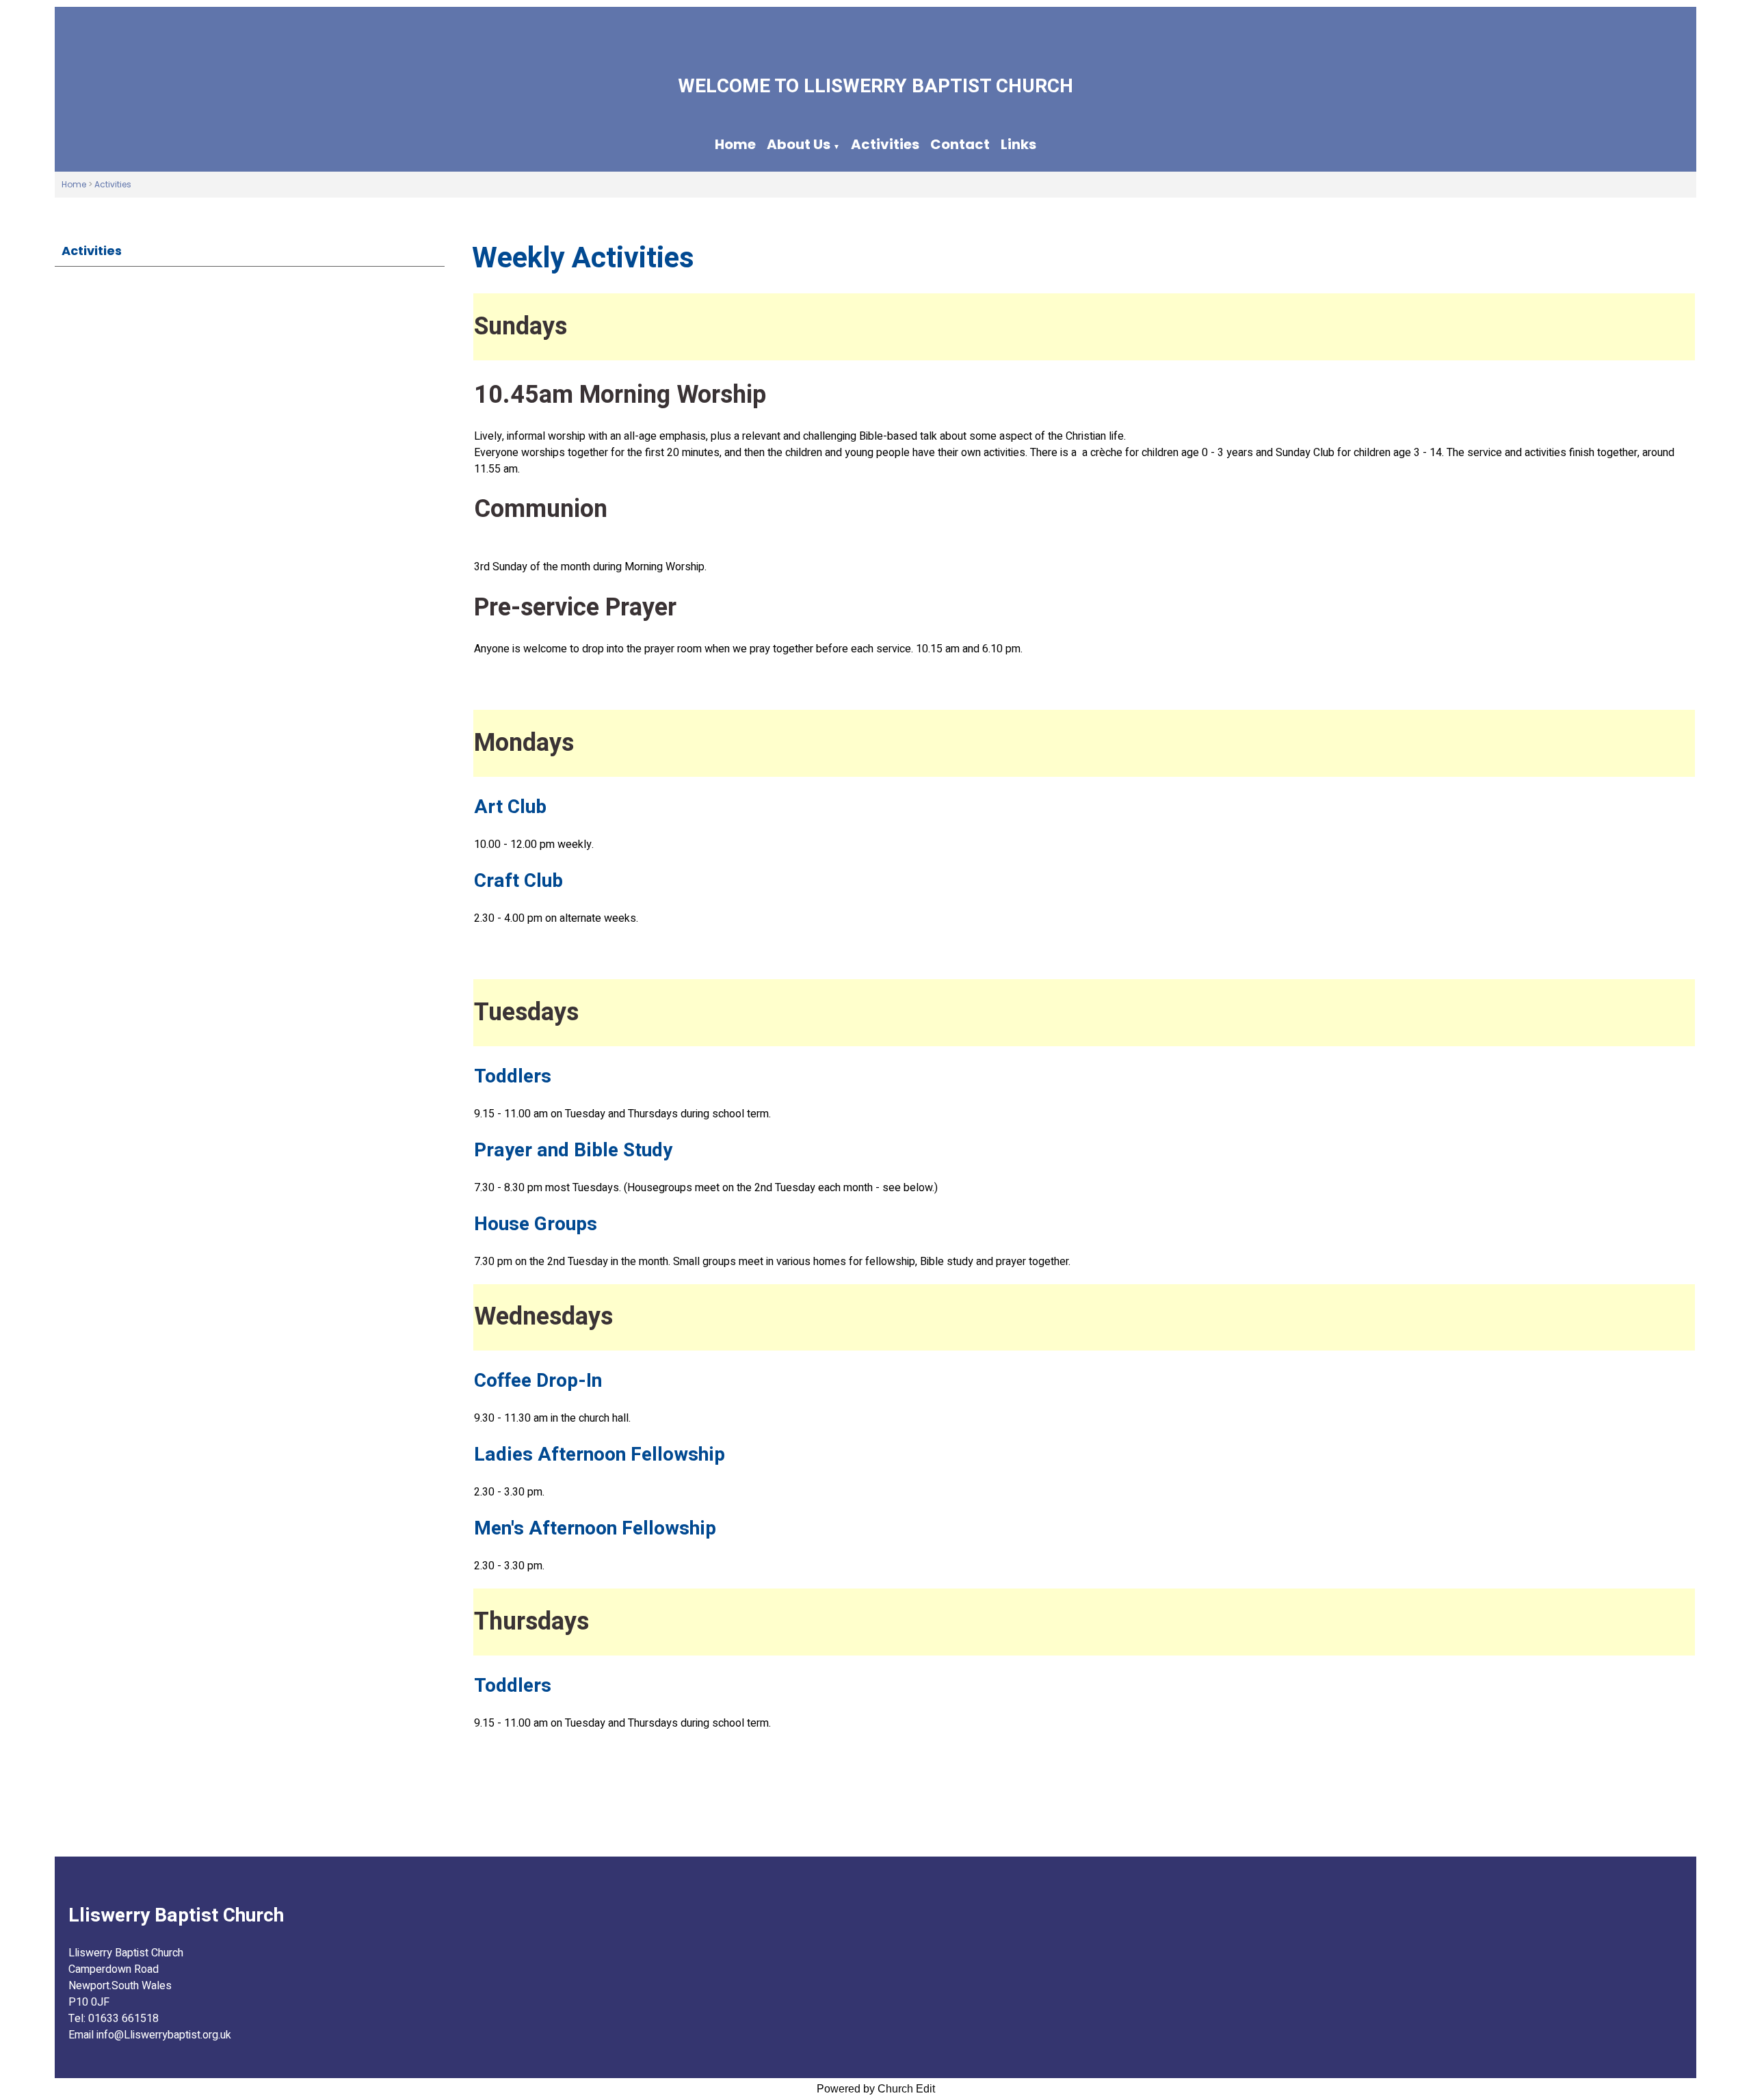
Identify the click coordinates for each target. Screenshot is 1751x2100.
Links (1018, 144)
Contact (960, 144)
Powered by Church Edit (876, 2089)
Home (735, 144)
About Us (799, 144)
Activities (885, 144)
